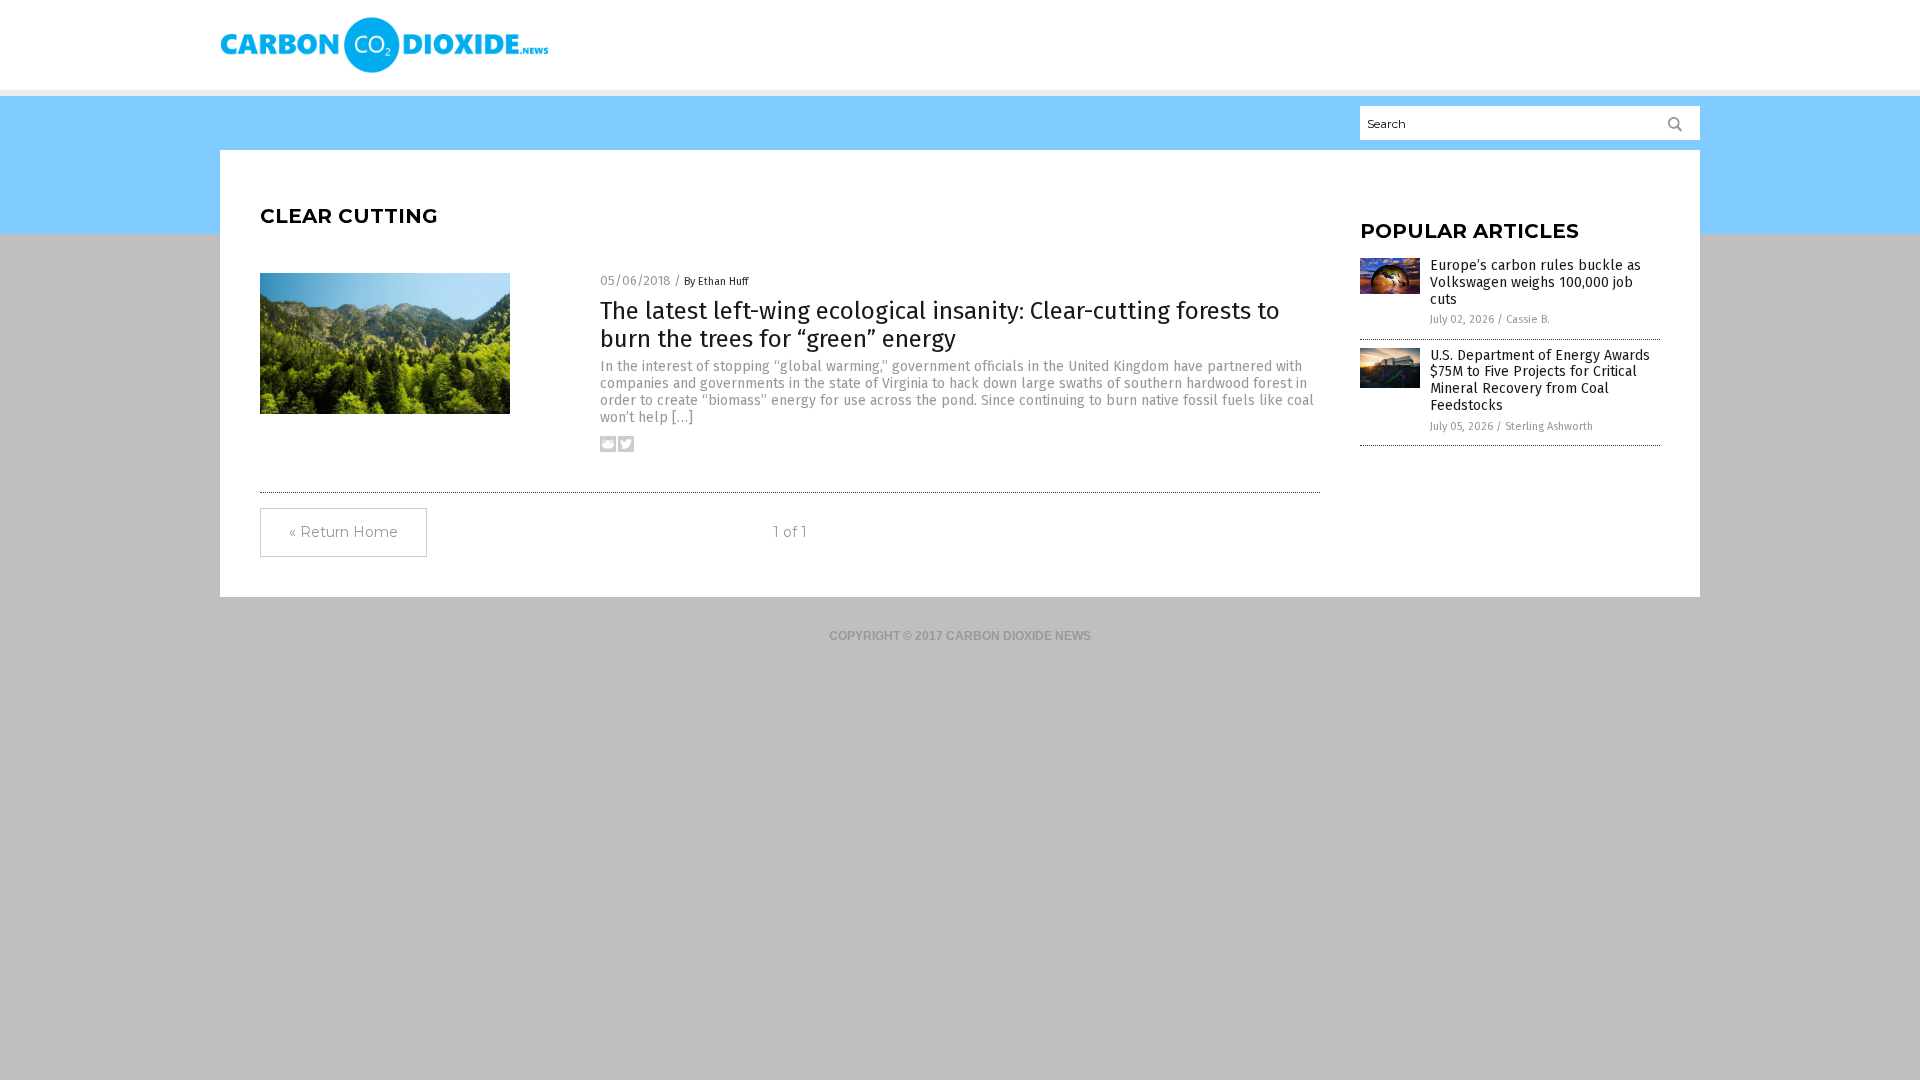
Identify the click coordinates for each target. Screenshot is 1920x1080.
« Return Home (343, 532)
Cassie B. (1528, 319)
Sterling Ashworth (1549, 426)
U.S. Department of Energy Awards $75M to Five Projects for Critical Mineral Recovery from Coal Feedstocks (1540, 380)
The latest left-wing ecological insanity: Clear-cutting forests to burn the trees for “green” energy (940, 325)
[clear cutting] (384, 71)
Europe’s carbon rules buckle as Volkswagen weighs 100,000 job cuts (1535, 282)
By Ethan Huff (716, 281)
